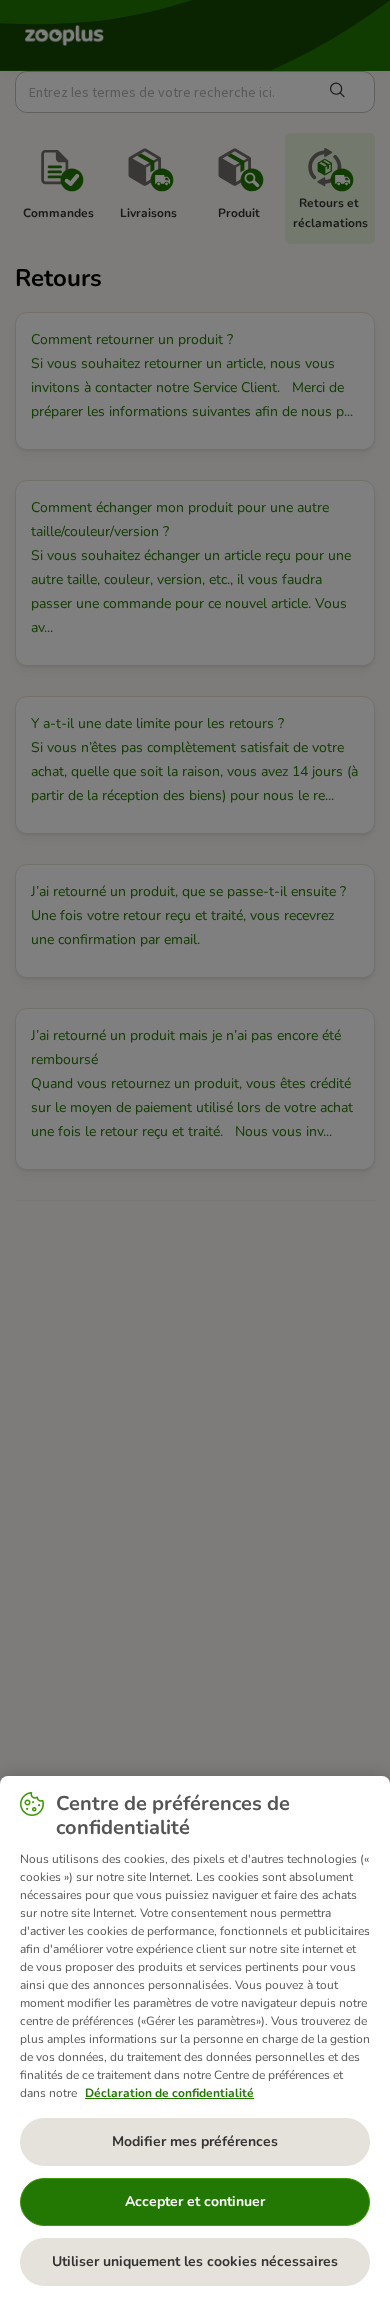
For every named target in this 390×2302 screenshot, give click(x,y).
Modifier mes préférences (195, 2141)
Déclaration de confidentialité (169, 2093)
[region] (195, 2039)
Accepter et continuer (195, 2201)
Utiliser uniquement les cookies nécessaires (195, 2261)
